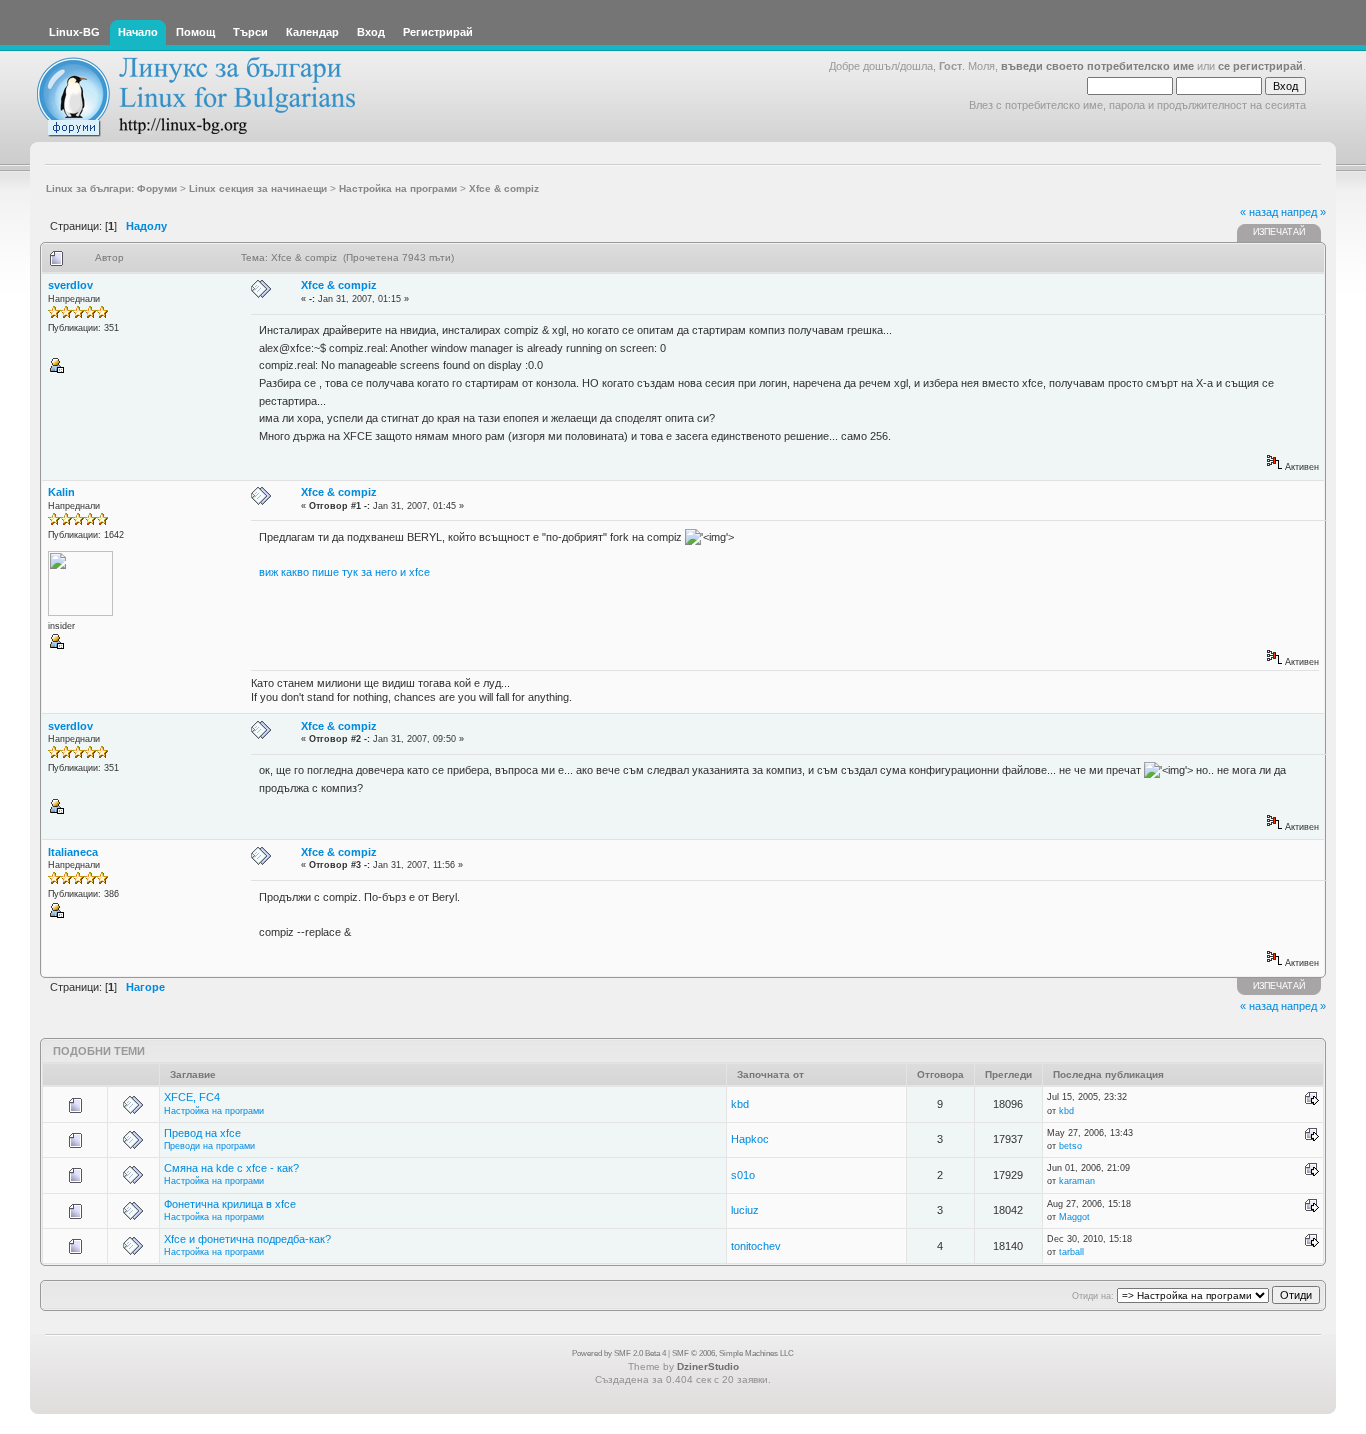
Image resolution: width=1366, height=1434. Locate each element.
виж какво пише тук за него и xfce (344, 572)
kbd (740, 1104)
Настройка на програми (214, 1111)
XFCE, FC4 (192, 1097)
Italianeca (73, 852)
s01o (743, 1175)
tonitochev (756, 1246)
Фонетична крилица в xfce (230, 1204)
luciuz (745, 1210)
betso (1070, 1146)
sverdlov (70, 285)
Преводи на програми (209, 1146)
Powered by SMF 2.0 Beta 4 (619, 1353)
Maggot (1074, 1217)
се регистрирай (1260, 66)
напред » (1303, 212)
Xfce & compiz (339, 285)
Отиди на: (1093, 1296)
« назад (1259, 212)
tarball (1071, 1252)
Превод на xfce (202, 1133)
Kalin (61, 492)
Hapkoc (750, 1139)
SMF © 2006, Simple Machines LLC (733, 1353)
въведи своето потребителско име (1097, 66)
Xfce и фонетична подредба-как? (247, 1239)
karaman (1077, 1181)
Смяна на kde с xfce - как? (231, 1168)
